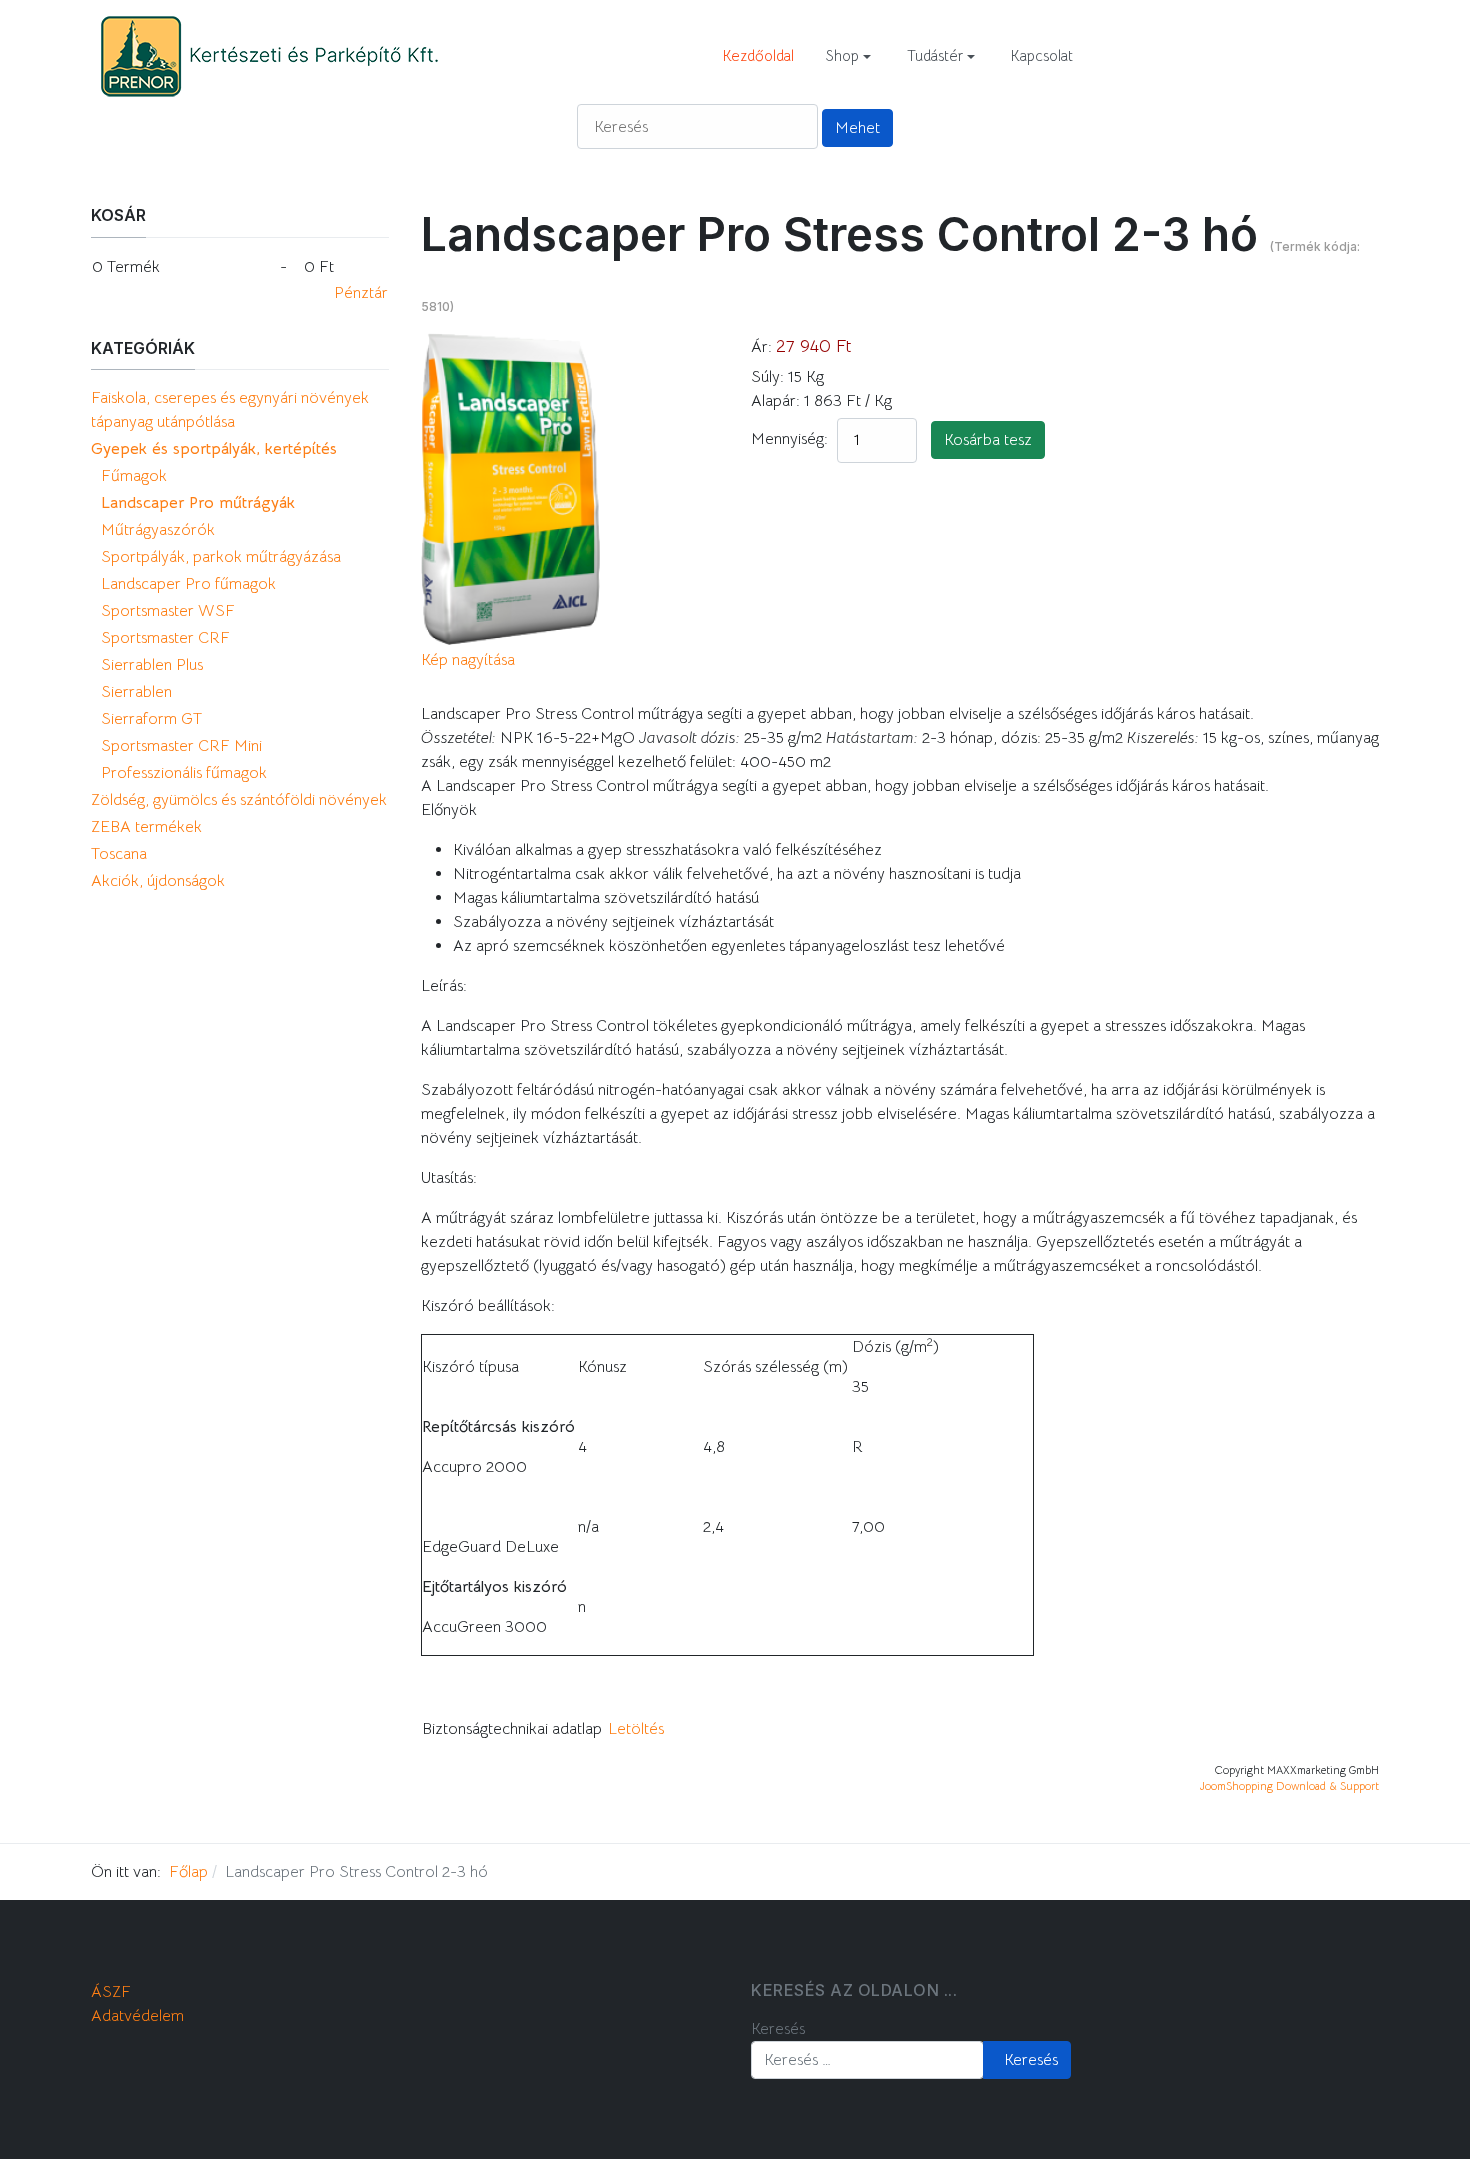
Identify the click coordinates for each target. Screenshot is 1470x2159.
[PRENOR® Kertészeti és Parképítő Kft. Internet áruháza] (268, 55)
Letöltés (636, 1729)
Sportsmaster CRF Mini (181, 746)
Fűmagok (134, 476)
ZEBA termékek (146, 827)
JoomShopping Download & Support (1289, 1786)
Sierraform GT (151, 719)
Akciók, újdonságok (158, 881)
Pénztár (361, 293)
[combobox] (867, 2060)
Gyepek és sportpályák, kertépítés (214, 449)
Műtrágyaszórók (158, 530)
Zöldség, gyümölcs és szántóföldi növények (239, 800)
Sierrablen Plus (152, 665)
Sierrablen (136, 692)
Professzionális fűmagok (184, 773)
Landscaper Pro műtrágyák (198, 503)
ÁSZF (111, 1992)
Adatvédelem (137, 2016)
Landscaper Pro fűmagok (188, 584)
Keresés (778, 2029)
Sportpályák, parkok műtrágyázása (221, 557)
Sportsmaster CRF (165, 638)
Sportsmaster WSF (168, 611)
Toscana (119, 854)
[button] (848, 56)
